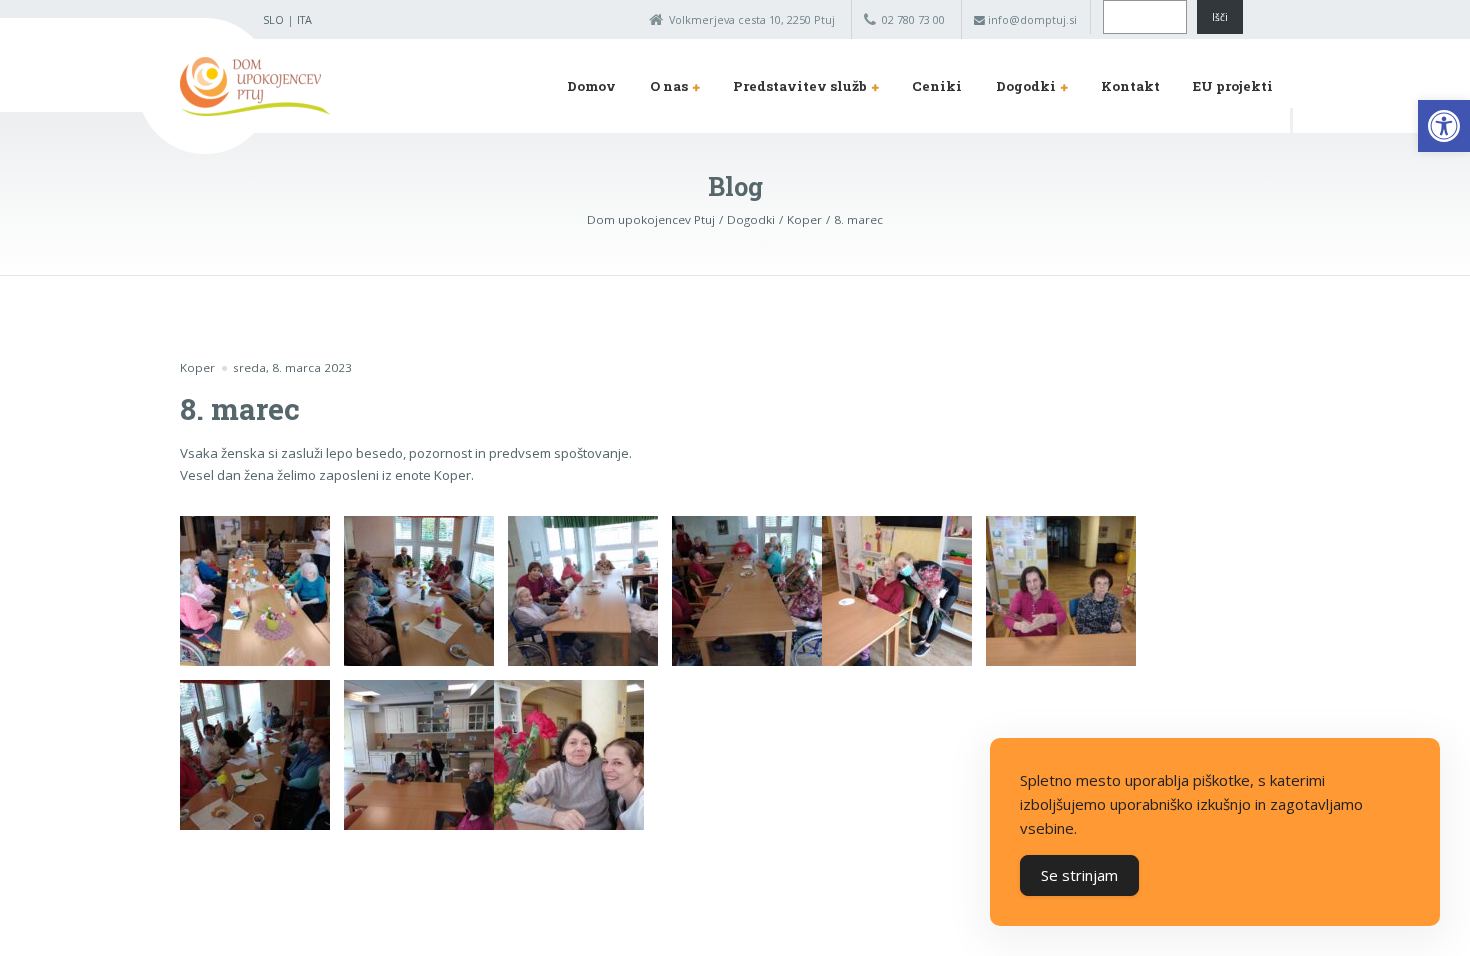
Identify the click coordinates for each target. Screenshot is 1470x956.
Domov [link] (591, 86)
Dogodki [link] (1026, 86)
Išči (1220, 17)
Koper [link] (197, 367)
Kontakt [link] (1130, 86)
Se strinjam (1079, 875)
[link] (1444, 126)
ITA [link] (304, 19)
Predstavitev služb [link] (800, 86)
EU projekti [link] (1233, 86)
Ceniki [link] (937, 86)
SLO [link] (273, 19)
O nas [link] (669, 86)
